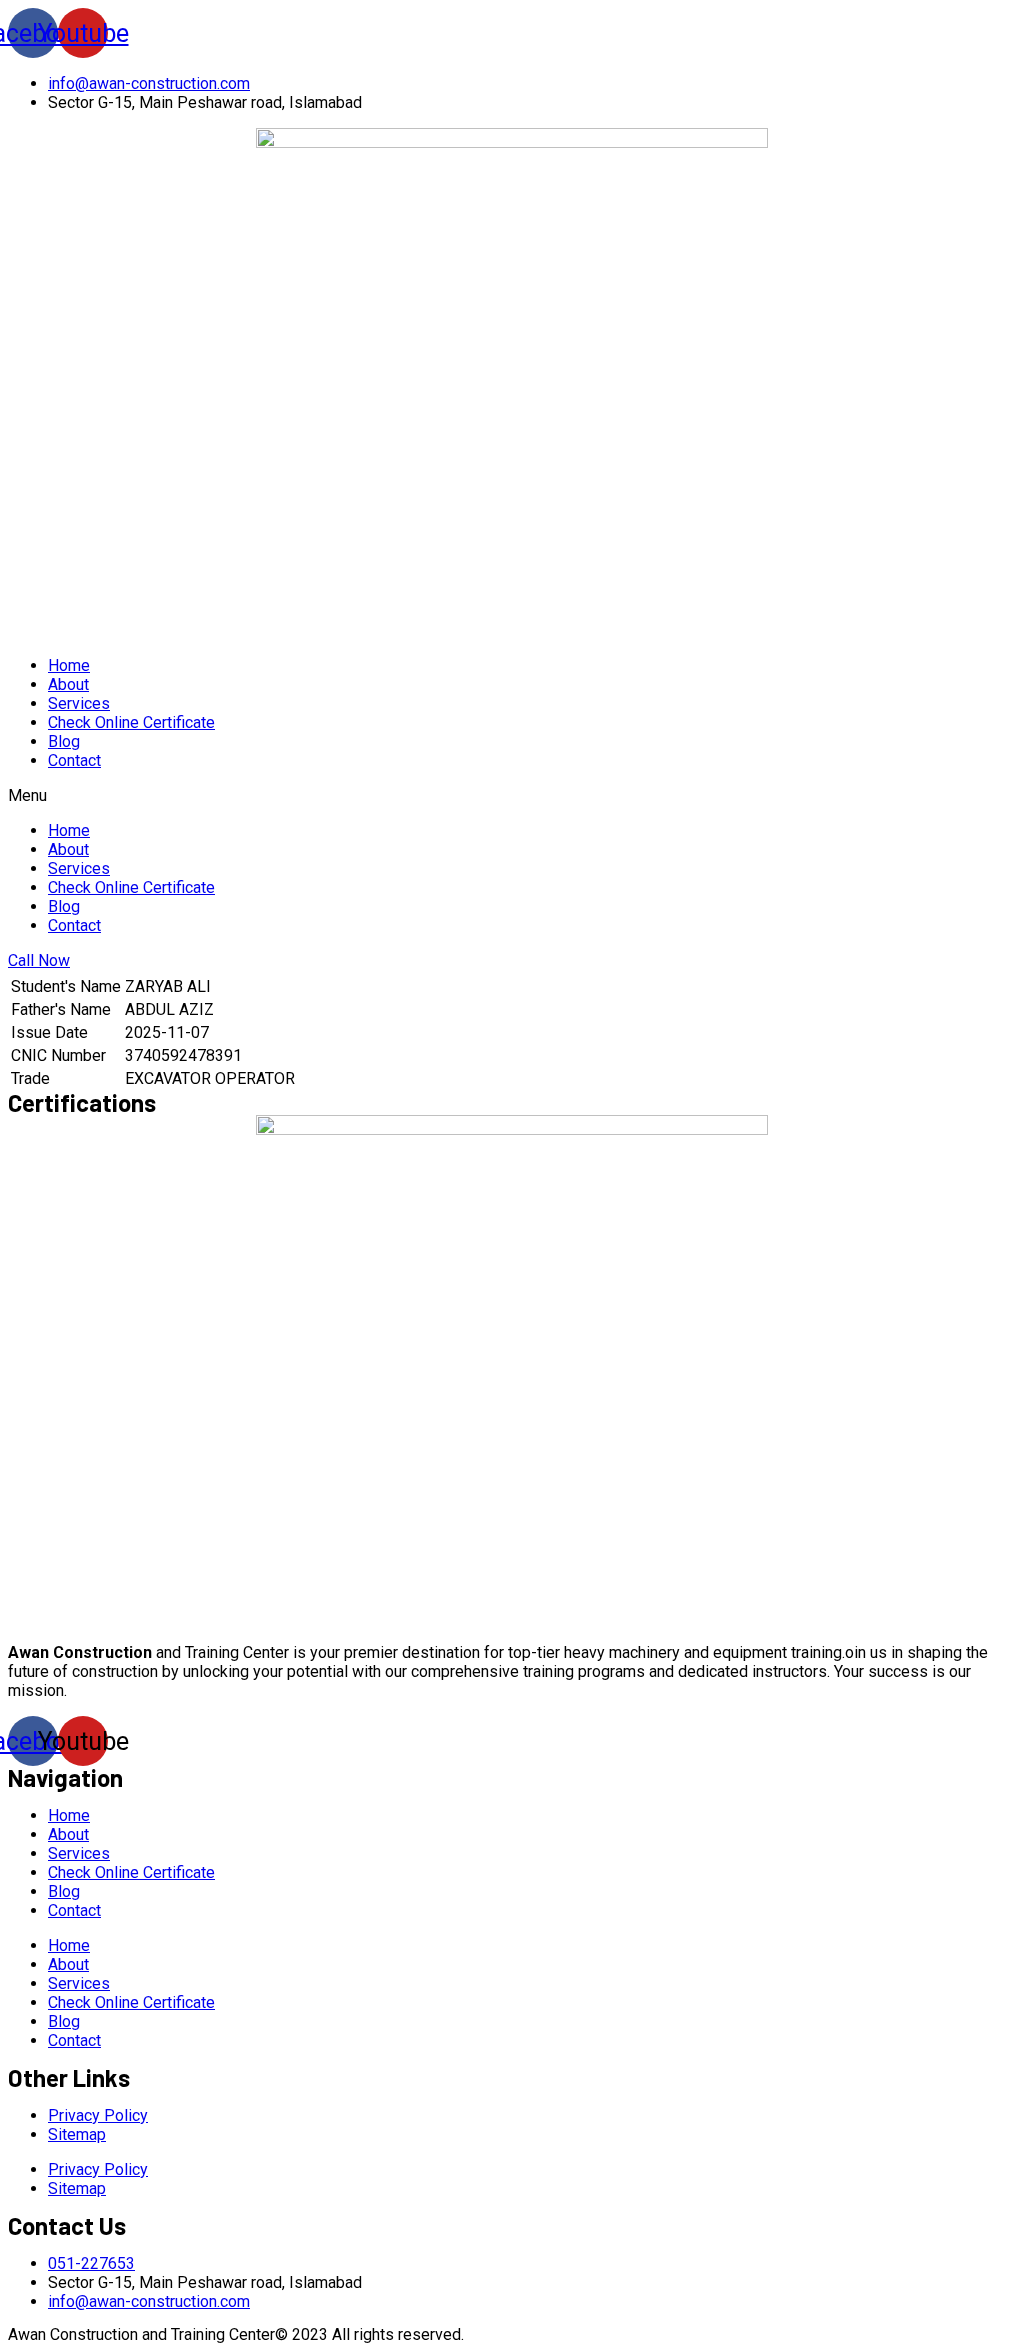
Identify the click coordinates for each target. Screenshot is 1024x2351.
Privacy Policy (98, 2115)
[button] (512, 795)
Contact (74, 760)
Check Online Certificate (131, 722)
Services (79, 703)
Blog (64, 741)
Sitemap (77, 2134)
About (68, 684)
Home (69, 665)
